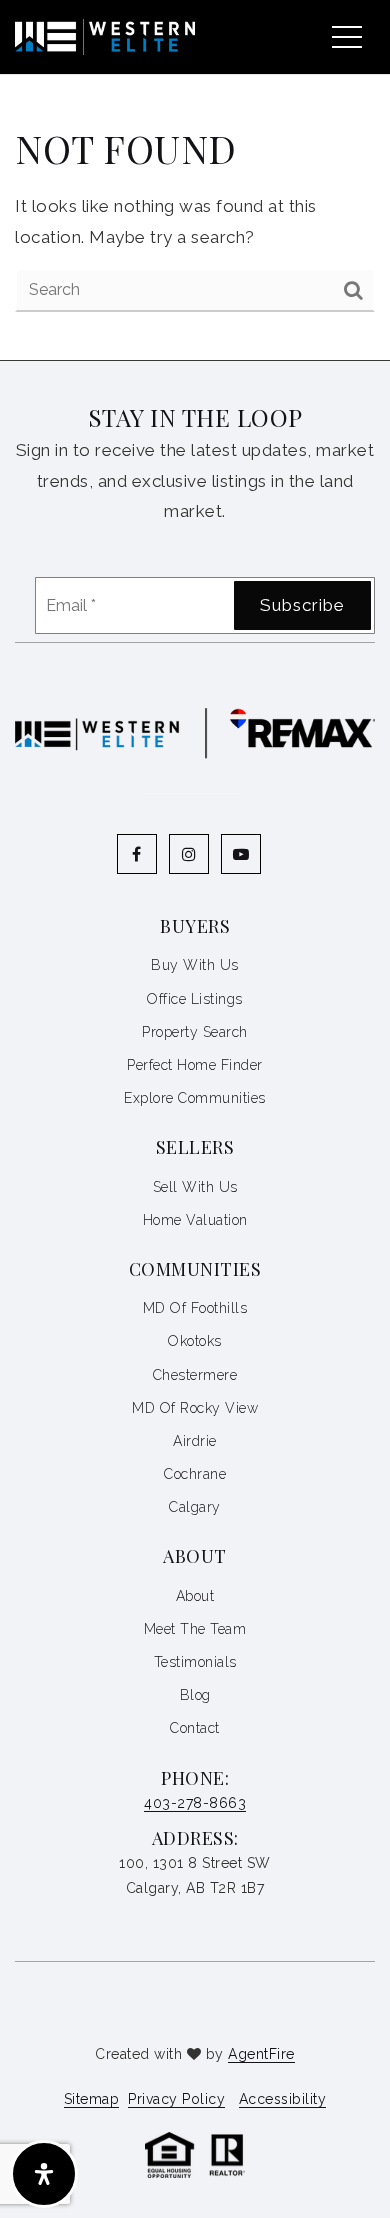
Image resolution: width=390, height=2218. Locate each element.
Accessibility (283, 2099)
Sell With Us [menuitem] (195, 1187)
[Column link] (97, 36)
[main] (195, 180)
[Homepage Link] (195, 2154)
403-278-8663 (195, 1803)
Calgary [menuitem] (195, 1507)
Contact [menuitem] (195, 1728)
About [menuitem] (195, 1596)
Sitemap (92, 2099)
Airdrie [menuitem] (195, 1441)
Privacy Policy (176, 2099)
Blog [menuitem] (195, 1695)
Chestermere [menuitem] (195, 1375)
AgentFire (261, 2054)
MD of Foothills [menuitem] (195, 1308)
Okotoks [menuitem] (195, 1341)
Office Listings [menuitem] (195, 999)
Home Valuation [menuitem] (195, 1220)
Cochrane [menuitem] (195, 1474)
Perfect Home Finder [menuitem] (195, 1065)
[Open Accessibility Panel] (44, 2174)
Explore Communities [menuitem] (195, 1098)
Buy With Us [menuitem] (195, 965)
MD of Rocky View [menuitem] (195, 1408)
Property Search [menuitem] (195, 1032)
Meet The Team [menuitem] (195, 1629)
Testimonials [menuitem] (195, 1662)
